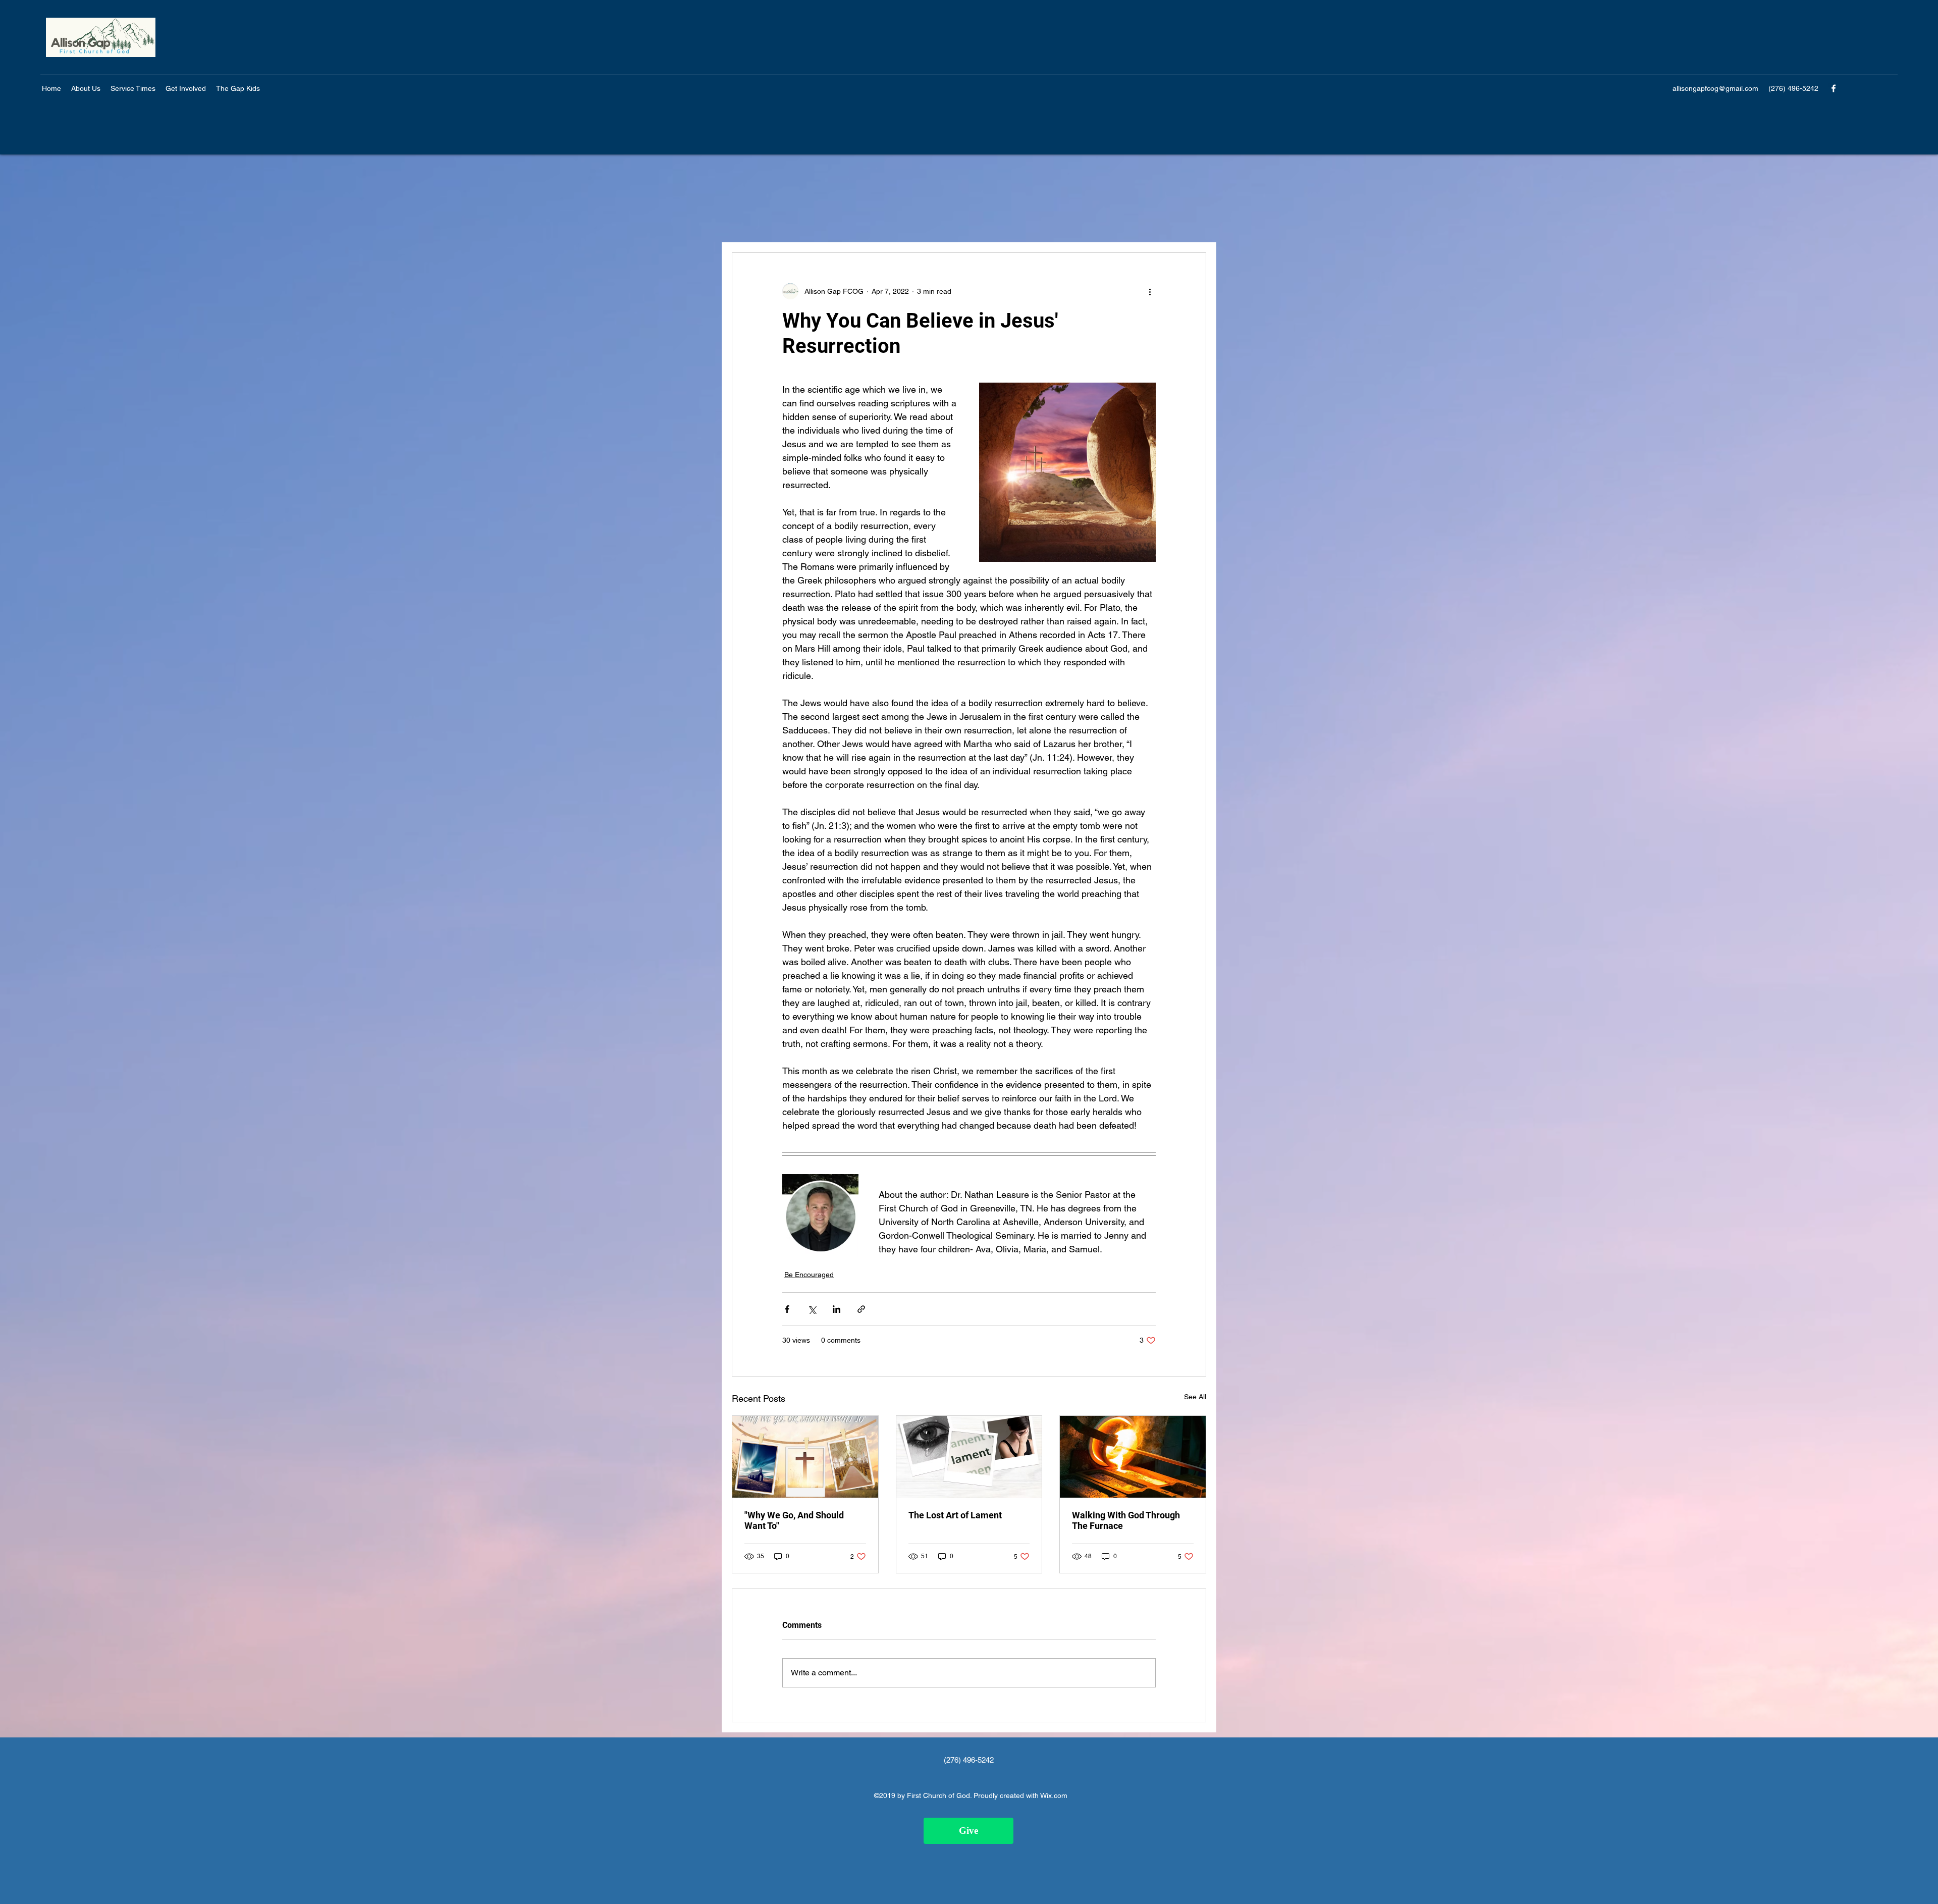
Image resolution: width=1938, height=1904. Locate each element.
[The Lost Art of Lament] (969, 1457)
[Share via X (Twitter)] (812, 1309)
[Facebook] (1834, 88)
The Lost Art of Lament (955, 1515)
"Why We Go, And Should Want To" (794, 1520)
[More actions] (1150, 291)
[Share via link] (861, 1309)
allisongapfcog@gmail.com (1715, 88)
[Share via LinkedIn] (837, 1309)
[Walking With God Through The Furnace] (1133, 1457)
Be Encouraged (809, 1275)
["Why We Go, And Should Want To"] (805, 1457)
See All (1195, 1397)
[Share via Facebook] (787, 1309)
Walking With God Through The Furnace (1126, 1520)
